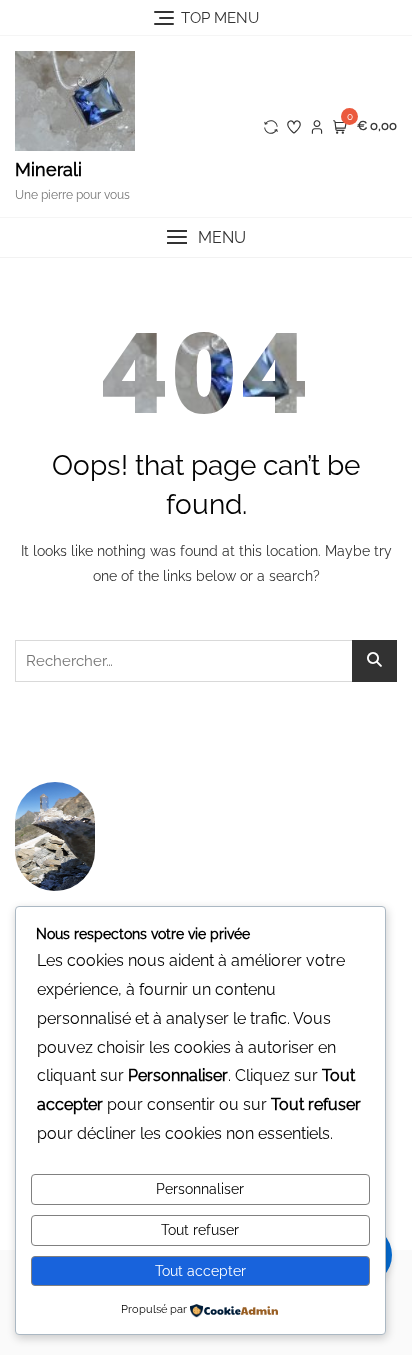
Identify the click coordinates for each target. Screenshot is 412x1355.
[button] (206, 237)
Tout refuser (200, 1230)
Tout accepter (200, 1271)
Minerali (48, 169)
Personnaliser (200, 1189)
